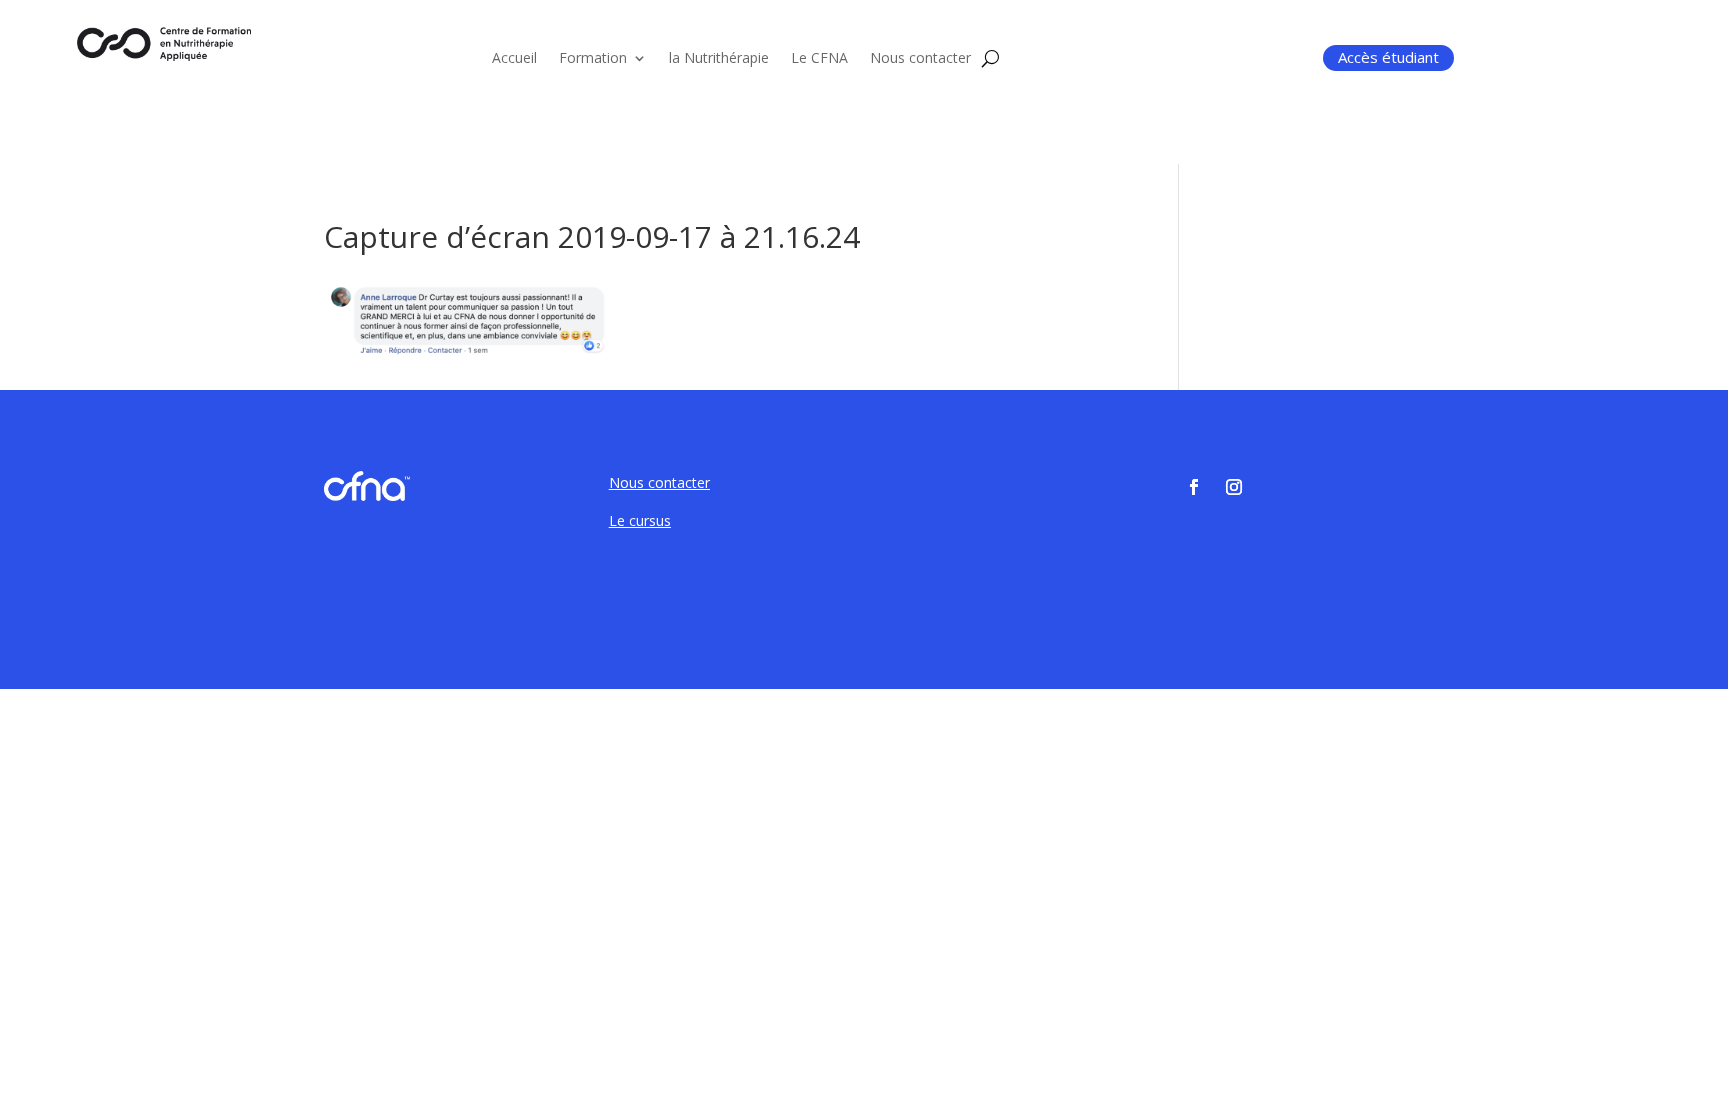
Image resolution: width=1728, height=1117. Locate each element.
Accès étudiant (1388, 57)
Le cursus (640, 520)
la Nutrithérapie (719, 59)
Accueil (514, 59)
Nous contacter (920, 59)
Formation (593, 59)
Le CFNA (819, 59)
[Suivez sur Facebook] (1194, 487)
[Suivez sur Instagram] (1234, 487)
